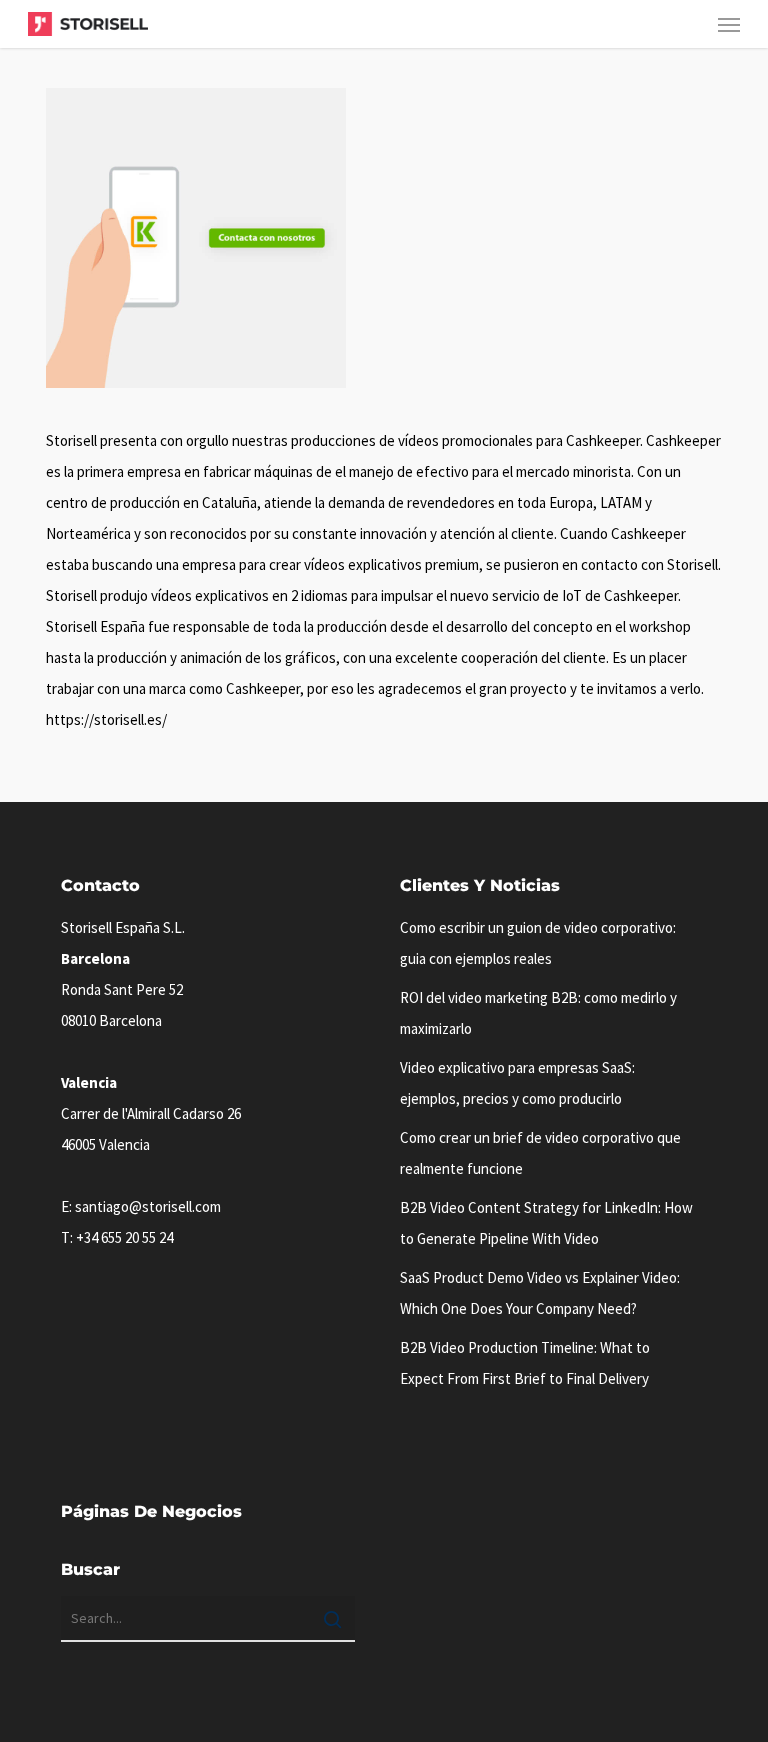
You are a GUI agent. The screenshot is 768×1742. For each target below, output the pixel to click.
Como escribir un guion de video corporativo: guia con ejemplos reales (538, 943)
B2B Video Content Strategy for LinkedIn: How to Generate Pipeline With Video (546, 1223)
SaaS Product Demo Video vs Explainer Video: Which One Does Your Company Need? (540, 1293)
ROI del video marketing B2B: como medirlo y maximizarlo (538, 1013)
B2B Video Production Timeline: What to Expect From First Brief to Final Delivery (525, 1363)
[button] (729, 24)
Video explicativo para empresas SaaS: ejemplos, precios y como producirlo (517, 1083)
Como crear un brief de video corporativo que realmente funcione (540, 1153)
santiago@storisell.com (148, 1206)
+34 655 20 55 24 (124, 1237)
